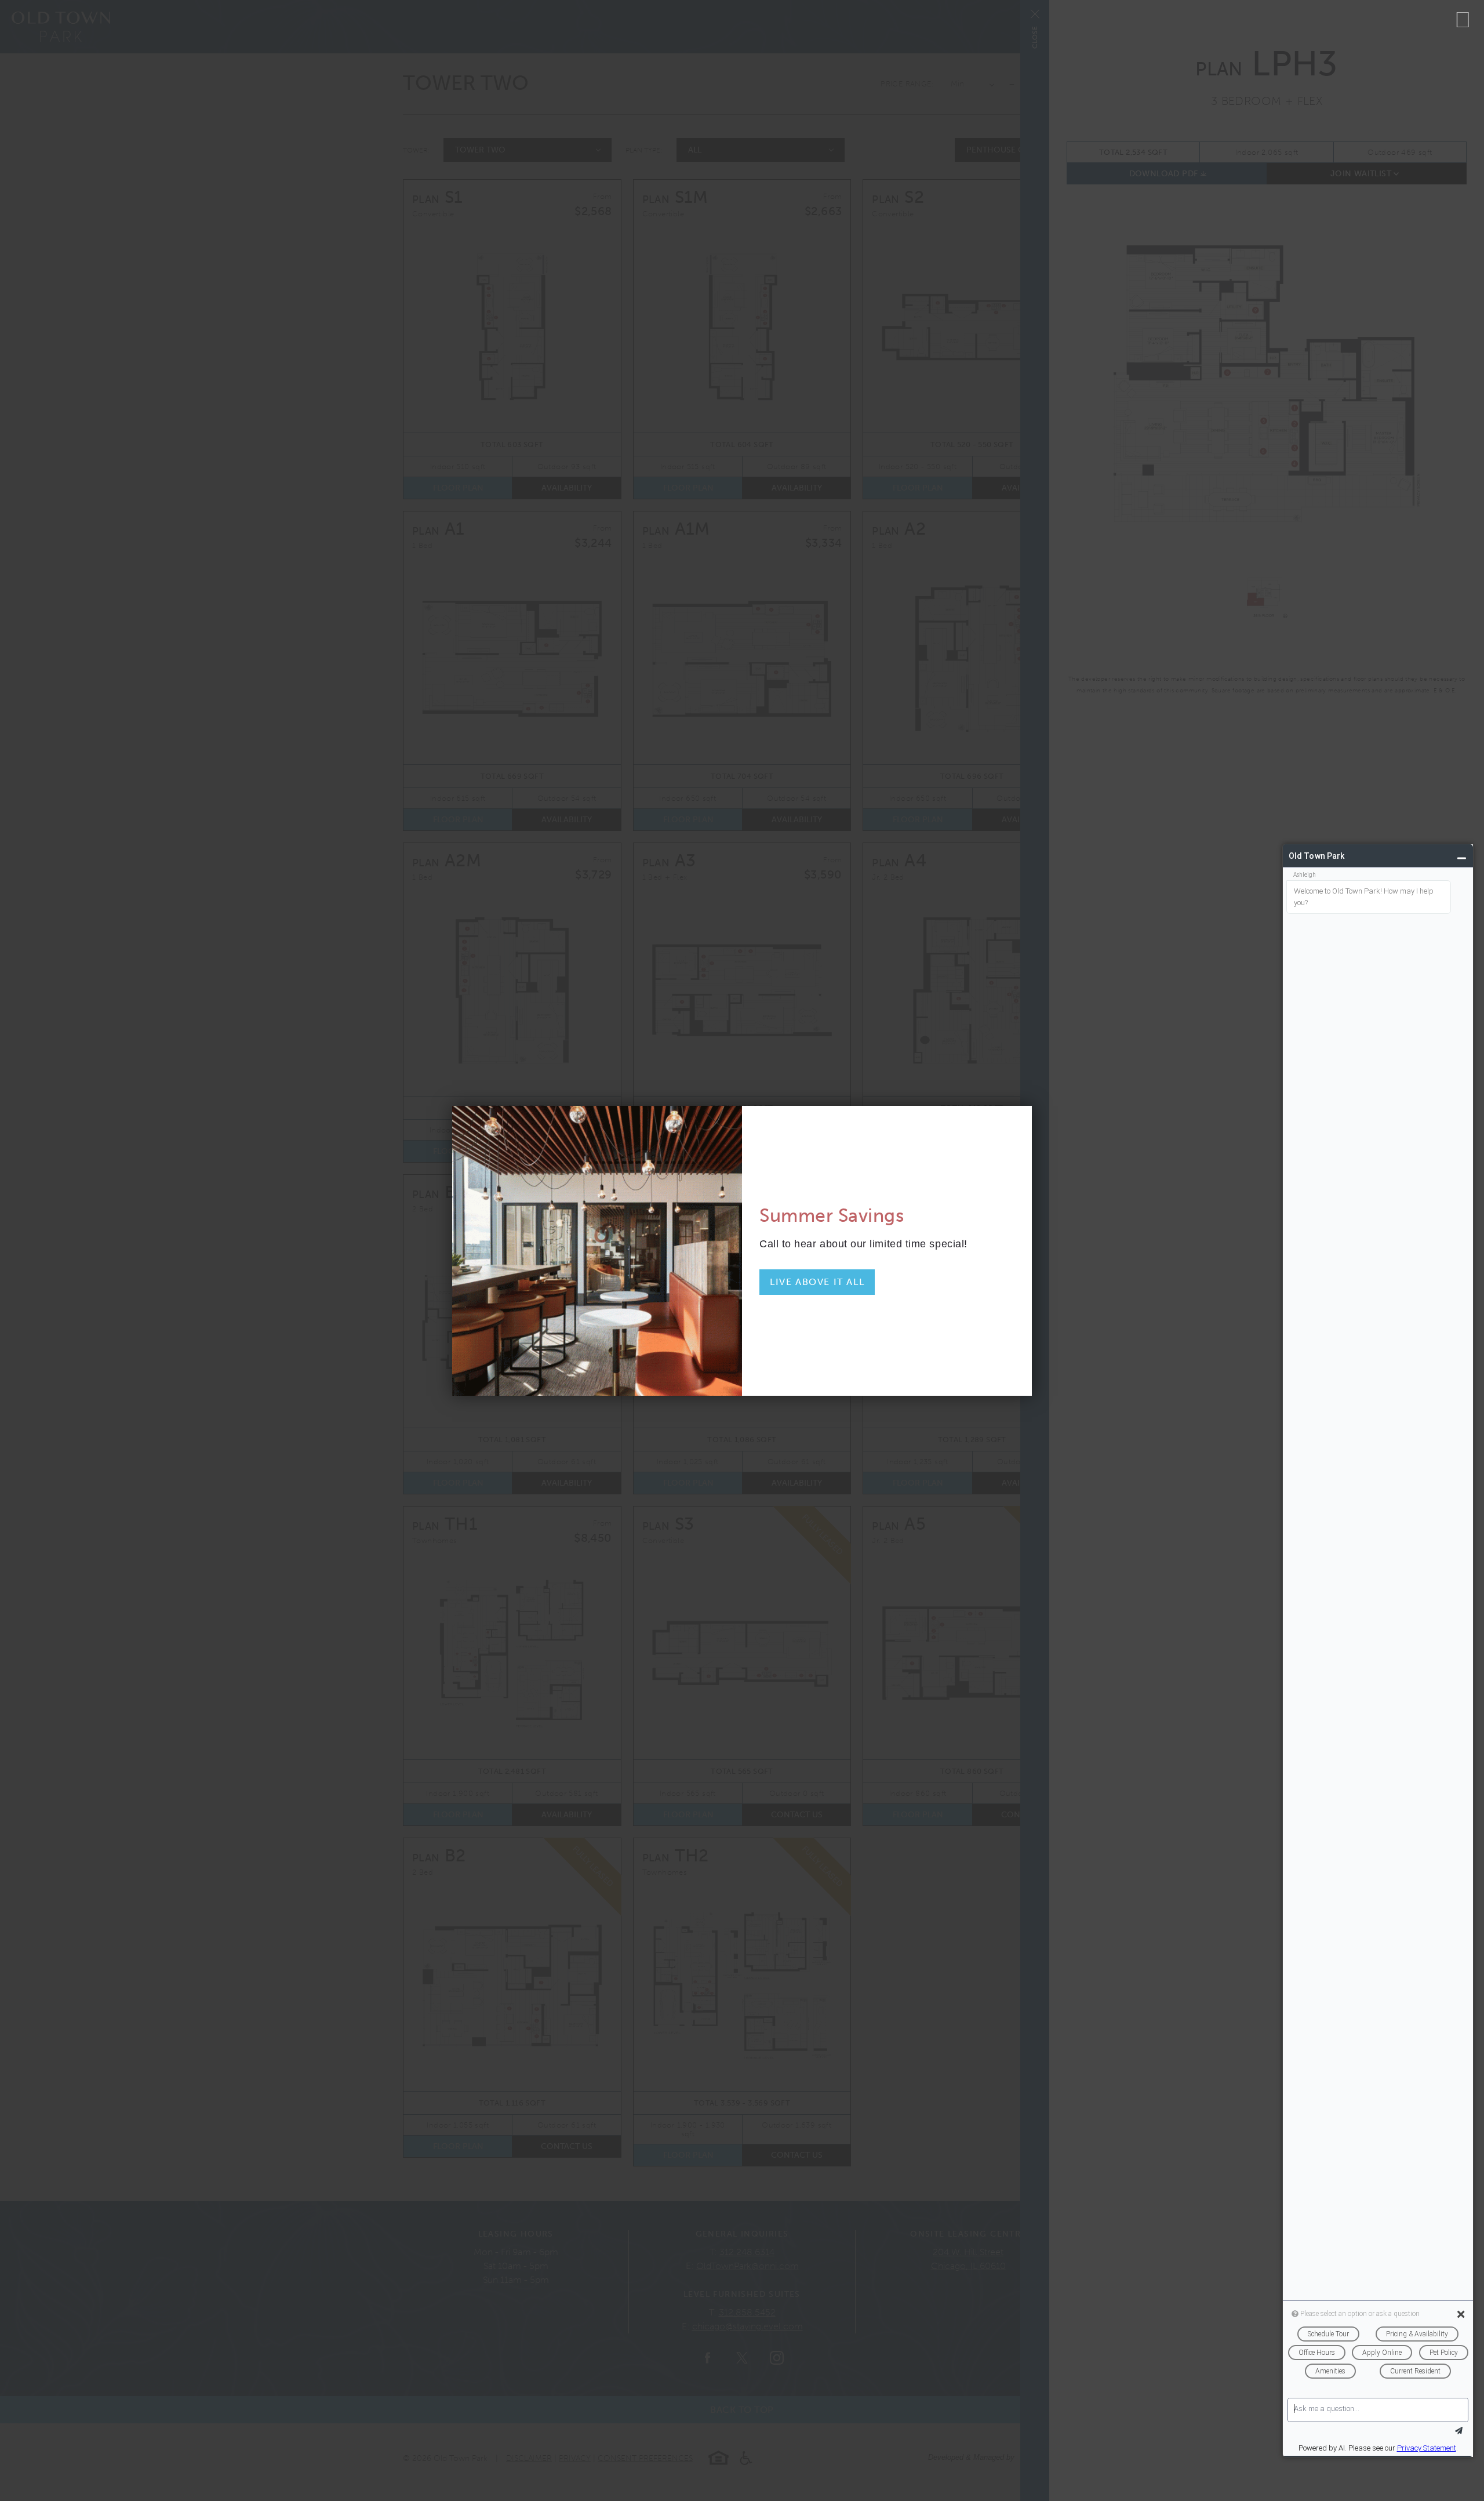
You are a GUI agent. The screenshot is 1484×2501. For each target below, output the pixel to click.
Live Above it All (817, 1282)
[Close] (1463, 20)
